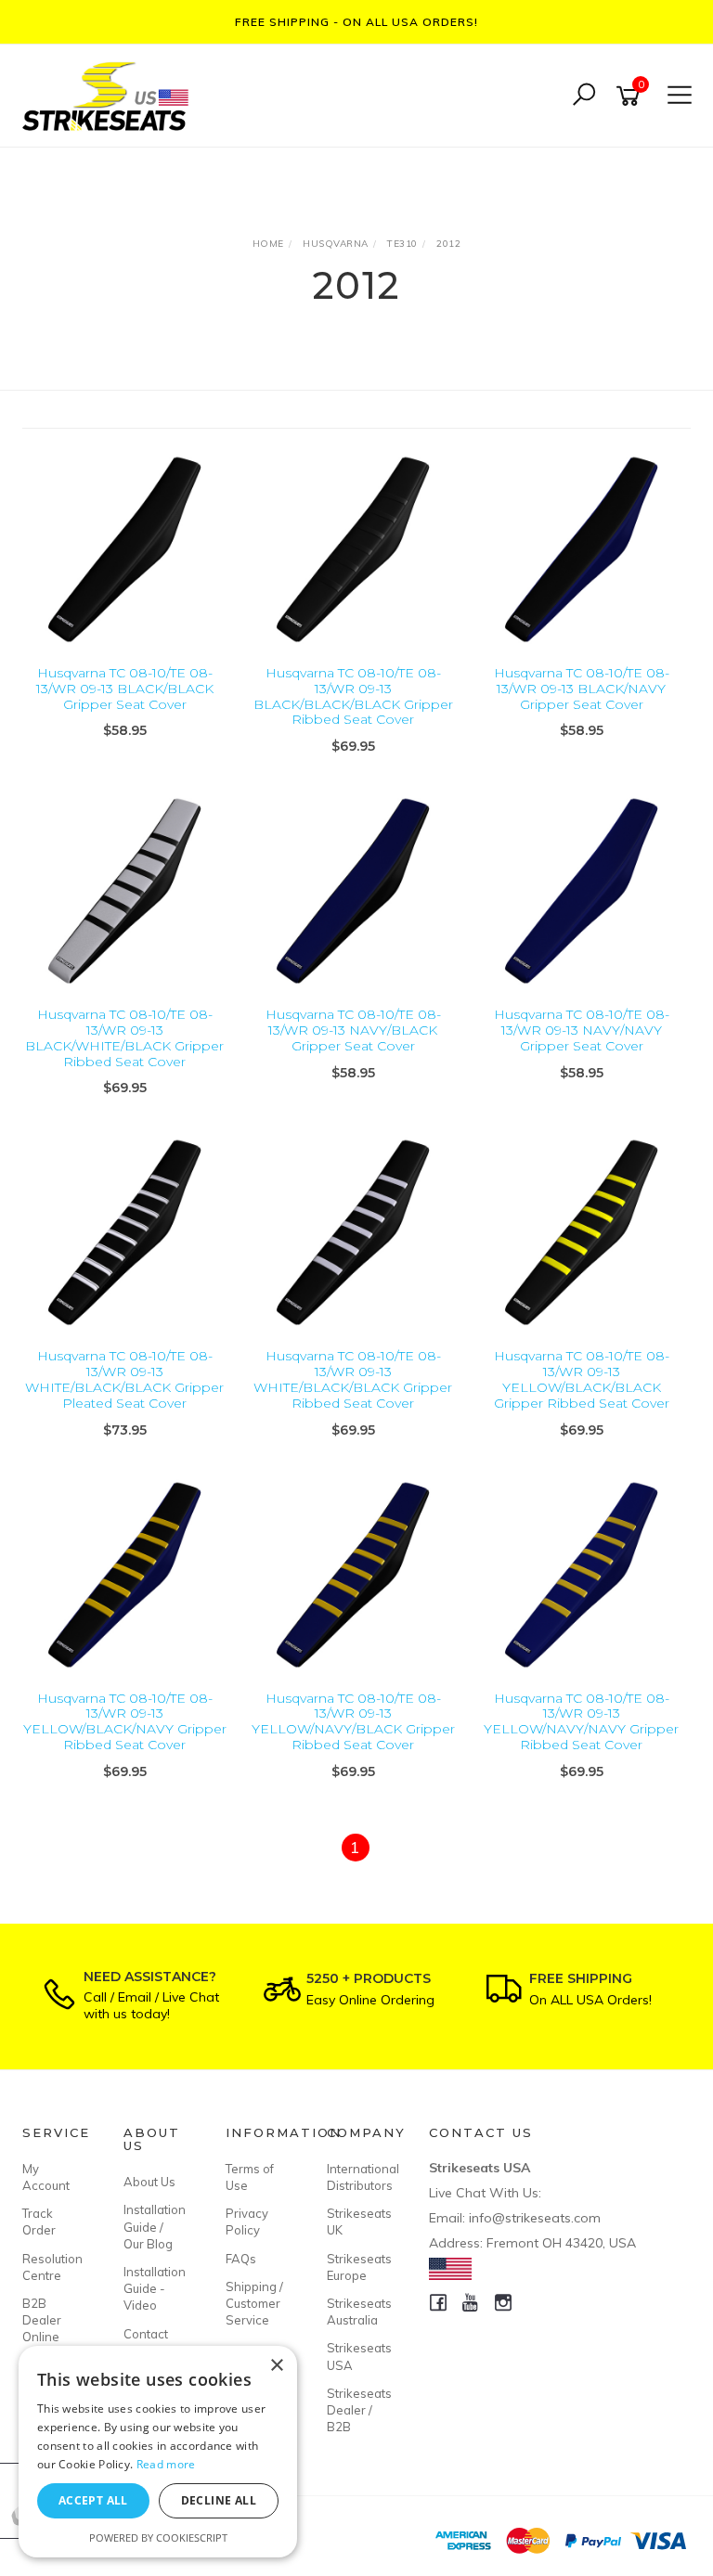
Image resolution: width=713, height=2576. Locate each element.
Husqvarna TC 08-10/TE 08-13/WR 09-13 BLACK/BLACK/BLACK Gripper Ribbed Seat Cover (353, 696)
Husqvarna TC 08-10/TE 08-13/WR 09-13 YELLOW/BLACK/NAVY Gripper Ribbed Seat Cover (125, 1721)
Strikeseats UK (356, 2222)
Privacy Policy (247, 2222)
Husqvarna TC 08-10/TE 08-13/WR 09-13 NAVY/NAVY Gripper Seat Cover (582, 1030)
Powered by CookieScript (158, 2537)
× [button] (276, 2366)
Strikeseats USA (356, 2356)
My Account (46, 2177)
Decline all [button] (219, 2500)
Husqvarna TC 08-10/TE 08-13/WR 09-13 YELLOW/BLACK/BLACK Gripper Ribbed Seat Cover (582, 1379)
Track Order (39, 2222)
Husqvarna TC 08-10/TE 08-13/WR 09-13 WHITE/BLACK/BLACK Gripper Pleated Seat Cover (124, 1379)
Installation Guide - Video (153, 2288)
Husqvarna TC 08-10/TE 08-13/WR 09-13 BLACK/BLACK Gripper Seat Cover (125, 689)
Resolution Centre (52, 2267)
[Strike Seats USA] (109, 94)
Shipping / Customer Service (254, 2303)
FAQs (241, 2259)
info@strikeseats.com (535, 2218)
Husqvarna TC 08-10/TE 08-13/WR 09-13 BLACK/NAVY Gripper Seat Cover (582, 689)
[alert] (158, 2452)
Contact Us (146, 2342)
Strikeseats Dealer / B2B (356, 2410)
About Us (149, 2182)
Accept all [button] (93, 2500)
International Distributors (356, 2177)
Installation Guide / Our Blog (153, 2226)
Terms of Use (250, 2177)
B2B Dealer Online (42, 2320)
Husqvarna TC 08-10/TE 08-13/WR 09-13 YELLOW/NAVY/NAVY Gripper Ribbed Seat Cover (581, 1721)
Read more (166, 2464)
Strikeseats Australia (356, 2312)
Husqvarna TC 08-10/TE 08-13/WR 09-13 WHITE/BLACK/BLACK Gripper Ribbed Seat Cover (353, 1379)
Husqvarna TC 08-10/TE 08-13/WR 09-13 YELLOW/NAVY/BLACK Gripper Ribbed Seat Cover (353, 1721)
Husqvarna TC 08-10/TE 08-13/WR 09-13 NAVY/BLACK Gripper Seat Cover (353, 1030)
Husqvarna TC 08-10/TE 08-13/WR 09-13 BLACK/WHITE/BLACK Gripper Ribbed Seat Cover (124, 1037)
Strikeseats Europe (356, 2267)
